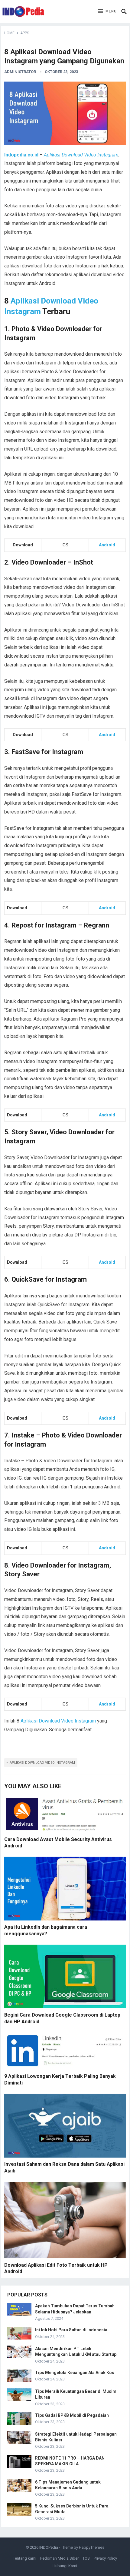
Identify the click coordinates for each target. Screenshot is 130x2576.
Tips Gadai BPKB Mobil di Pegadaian (72, 2415)
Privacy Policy (105, 2558)
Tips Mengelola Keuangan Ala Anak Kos (75, 2373)
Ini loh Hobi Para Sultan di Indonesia (71, 2330)
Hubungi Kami (65, 2566)
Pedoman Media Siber (59, 2558)
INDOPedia (49, 2547)
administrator (20, 72)
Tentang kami (25, 2558)
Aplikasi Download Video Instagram (58, 1721)
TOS (86, 2558)
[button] (107, 12)
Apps (25, 33)
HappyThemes (92, 2547)
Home (9, 33)
